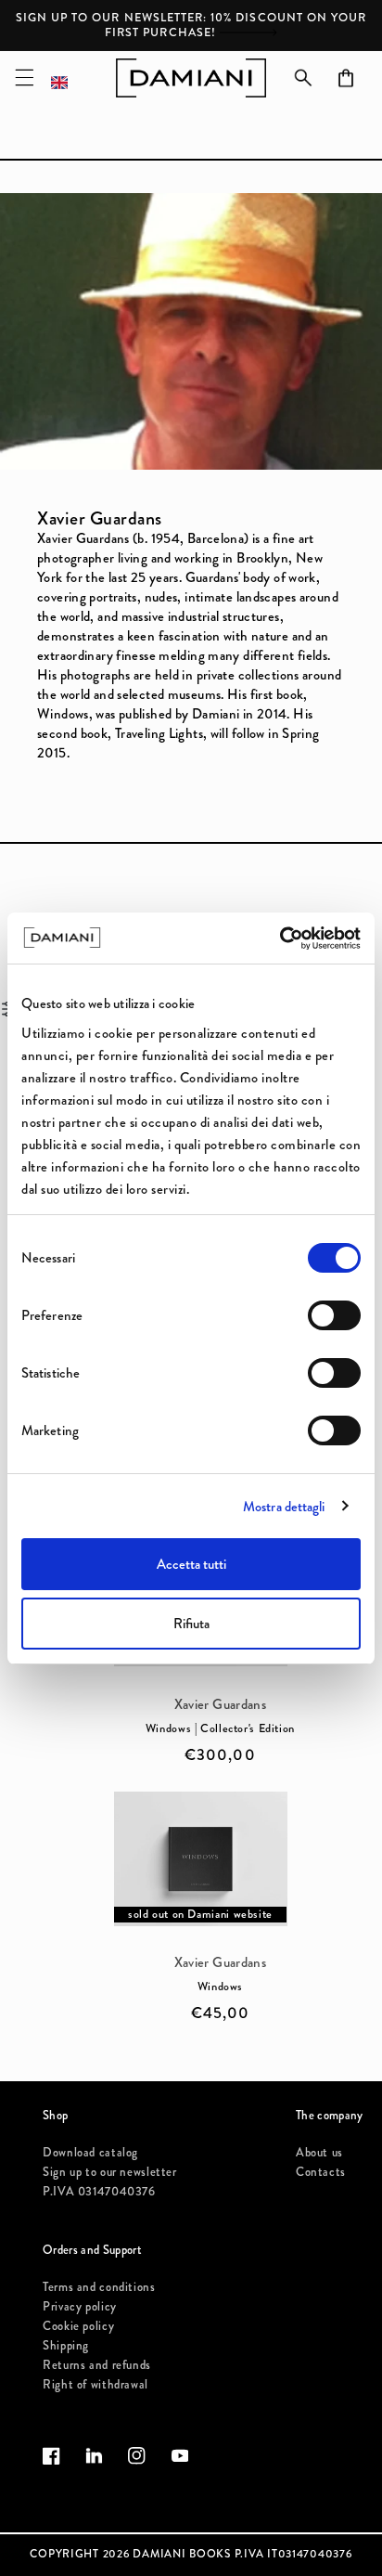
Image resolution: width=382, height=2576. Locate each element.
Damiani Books (182, 2554)
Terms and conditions (99, 2287)
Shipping (66, 2345)
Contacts (321, 2172)
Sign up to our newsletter (110, 2172)
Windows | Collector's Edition (220, 1729)
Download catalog (90, 2152)
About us (319, 2152)
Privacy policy (80, 2306)
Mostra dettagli (284, 1507)
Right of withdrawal (95, 2384)
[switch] (334, 1315)
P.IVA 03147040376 (99, 2191)
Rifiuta (191, 1624)
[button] (24, 78)
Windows (220, 1987)
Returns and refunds (97, 2365)
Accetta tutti (191, 1564)
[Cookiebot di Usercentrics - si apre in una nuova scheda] (280, 938)
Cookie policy (78, 2326)
